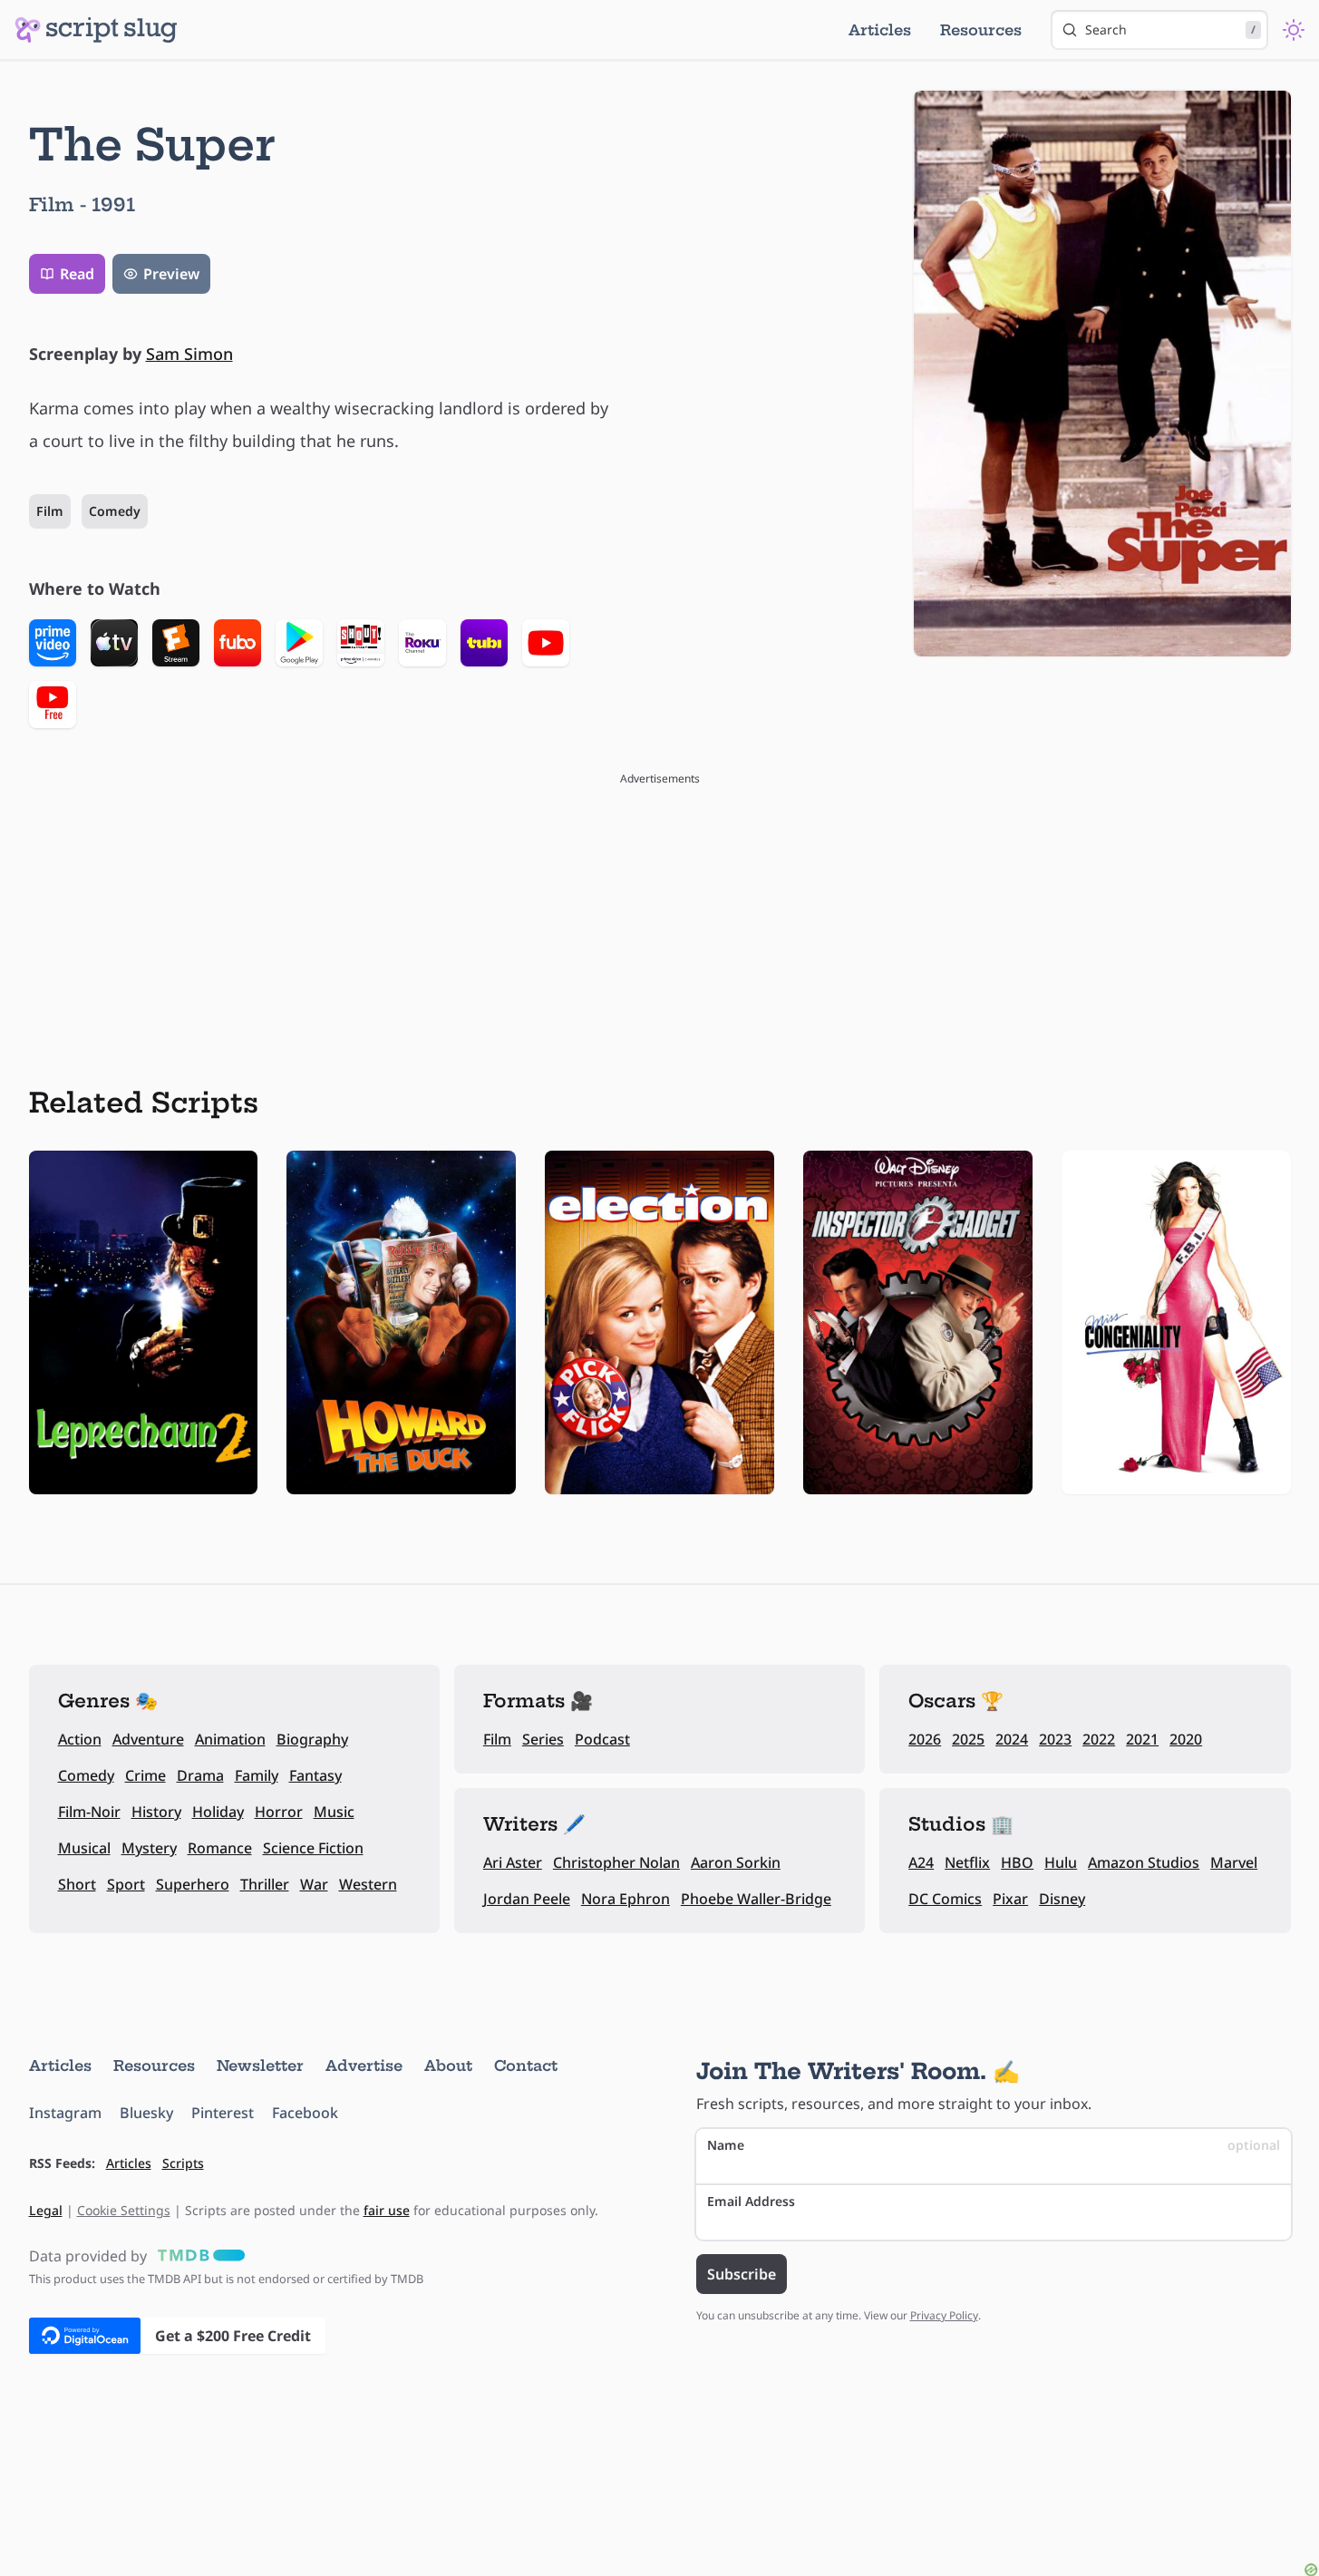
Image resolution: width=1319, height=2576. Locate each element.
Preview (171, 274)
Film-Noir (89, 1812)
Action (80, 1739)
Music (334, 1812)
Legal (46, 2210)
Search (1170, 29)
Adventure (148, 1739)
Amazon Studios (1144, 1862)
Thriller (265, 1884)
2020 (1186, 1739)
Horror (279, 1812)
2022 (1099, 1739)
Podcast (602, 1739)
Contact (526, 2066)
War (314, 1884)
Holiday (218, 1812)
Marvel (1234, 1862)
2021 (1142, 1739)
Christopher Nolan (616, 1862)
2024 (1012, 1739)
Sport (126, 1884)
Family (257, 1775)
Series (543, 1739)
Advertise (364, 2066)
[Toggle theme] (1294, 30)
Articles (880, 30)
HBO (1017, 1862)
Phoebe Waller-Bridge (756, 1899)
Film (50, 511)
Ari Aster (513, 1862)
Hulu (1061, 1862)
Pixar (1010, 1899)
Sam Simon (189, 354)
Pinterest (223, 2113)
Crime (145, 1775)
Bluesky (146, 2113)
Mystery (149, 1848)
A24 (921, 1862)
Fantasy (315, 1775)
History (156, 1812)
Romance (220, 1848)
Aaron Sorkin (736, 1862)
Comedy (115, 511)
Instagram (65, 2113)
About (448, 2066)
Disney (1062, 1899)
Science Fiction (313, 1848)
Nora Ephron (626, 1899)
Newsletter (260, 2066)
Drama (200, 1775)
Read (77, 274)
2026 (925, 1739)
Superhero (193, 1884)
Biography (312, 1739)
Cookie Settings (124, 2210)
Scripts (183, 2163)
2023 (1055, 1739)
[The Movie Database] (198, 2256)
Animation (230, 1739)
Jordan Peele (527, 1899)
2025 (968, 1739)
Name (994, 2145)
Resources (981, 30)
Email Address (751, 2201)
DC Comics (945, 1899)
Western (368, 1884)
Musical (84, 1848)
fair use (387, 2210)
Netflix (967, 1862)
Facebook (305, 2113)
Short (77, 1884)
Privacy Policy (944, 2315)
